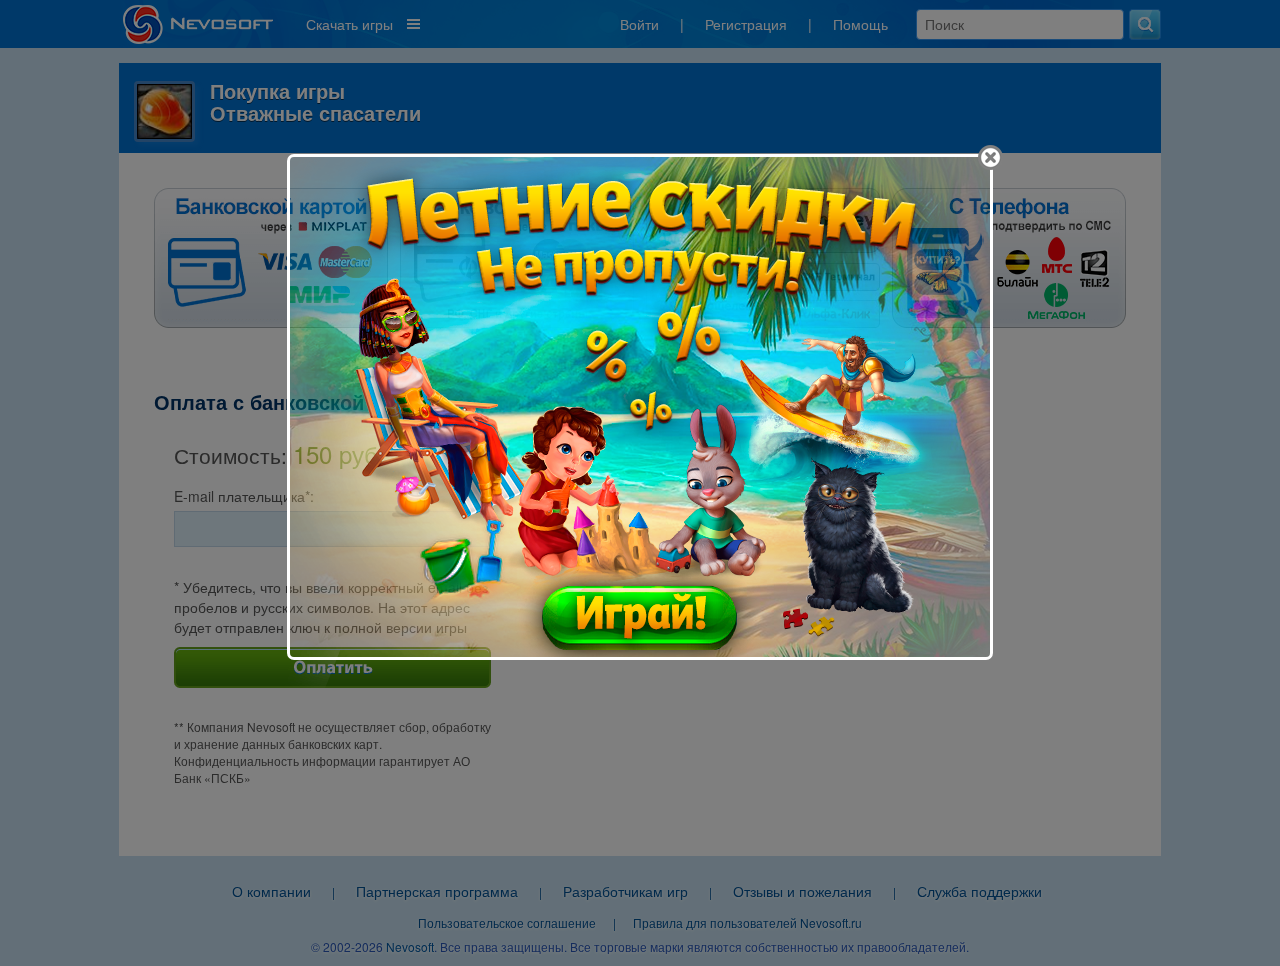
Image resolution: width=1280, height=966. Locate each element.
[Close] (990, 157)
